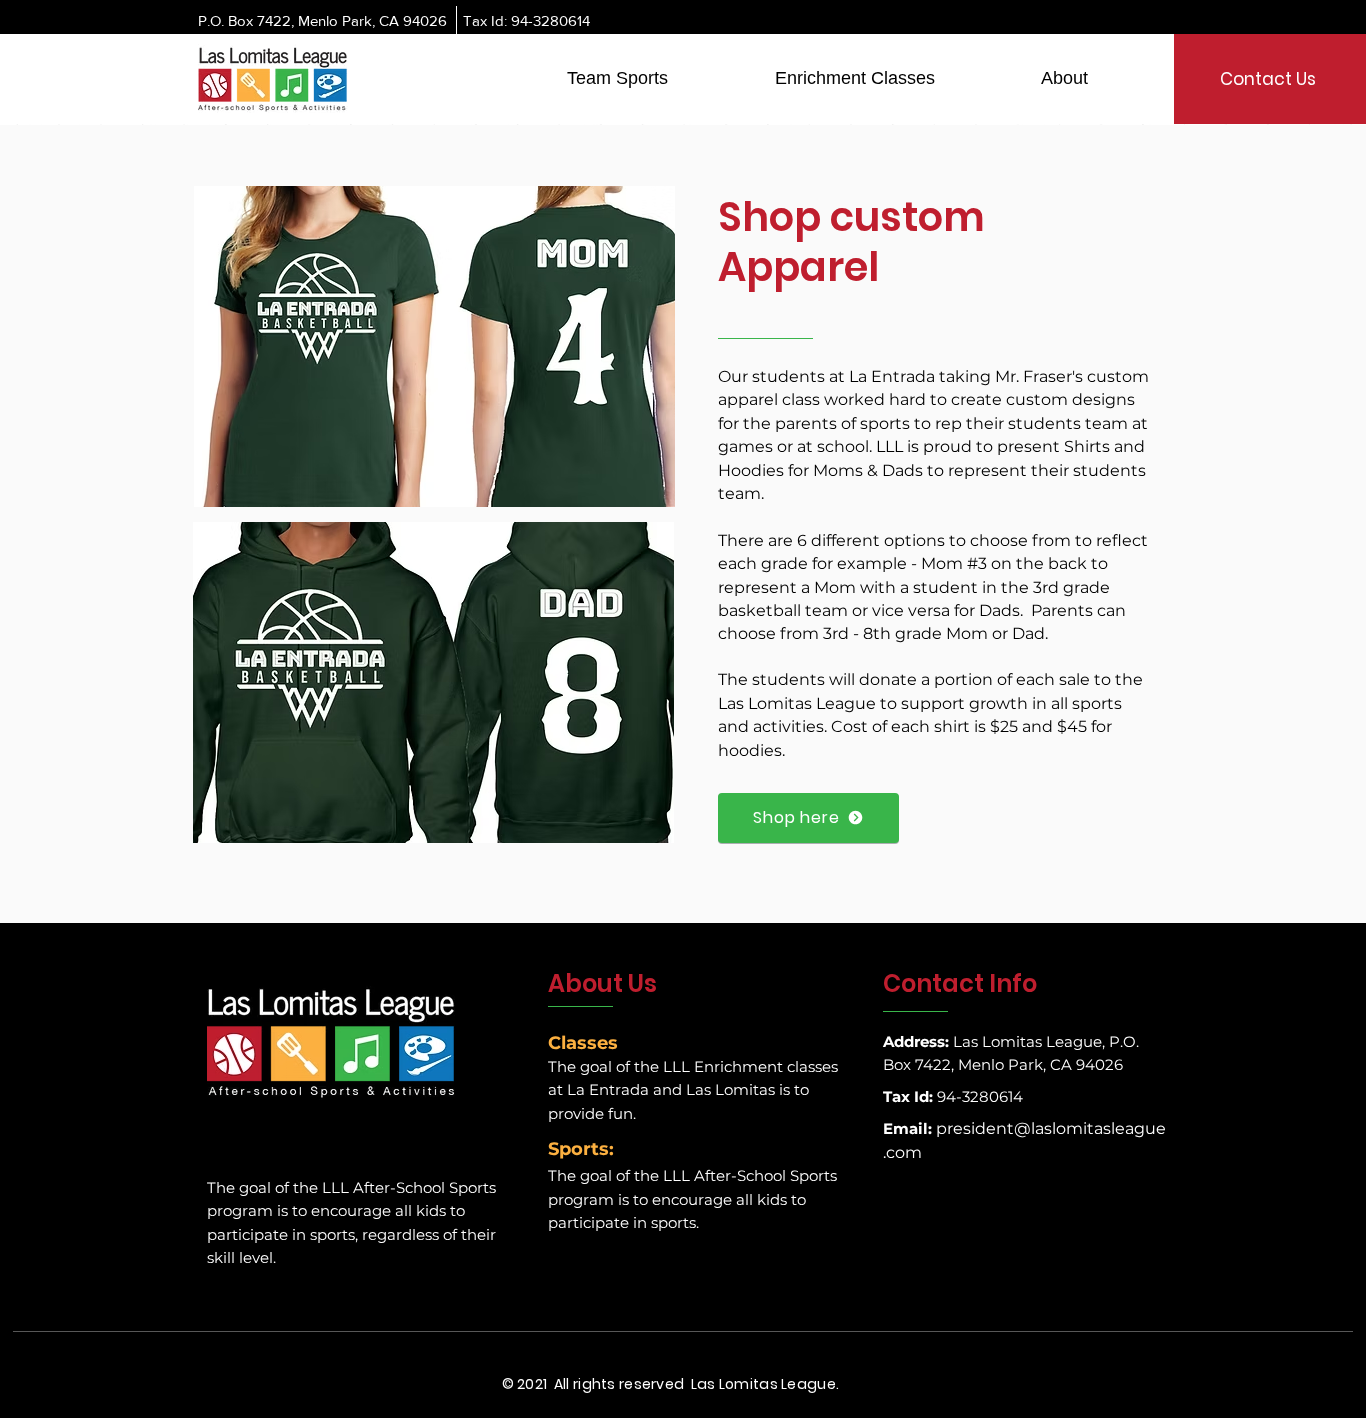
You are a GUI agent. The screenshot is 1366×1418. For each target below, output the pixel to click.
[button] (617, 78)
